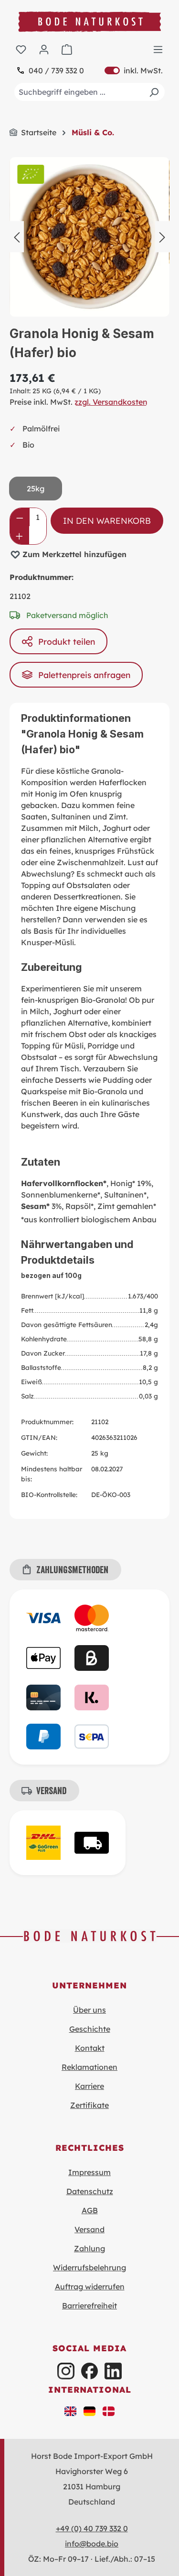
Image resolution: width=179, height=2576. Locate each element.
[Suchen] (154, 92)
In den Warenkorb (107, 520)
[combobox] (89, 92)
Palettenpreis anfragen (84, 675)
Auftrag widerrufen (90, 2286)
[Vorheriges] (17, 237)
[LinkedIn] (113, 2371)
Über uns (89, 2010)
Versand (89, 2229)
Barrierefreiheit (89, 2306)
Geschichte (90, 2029)
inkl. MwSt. (134, 70)
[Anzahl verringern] (20, 517)
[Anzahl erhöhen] (19, 535)
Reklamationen (89, 2067)
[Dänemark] (109, 2410)
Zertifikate (89, 2105)
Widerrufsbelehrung (89, 2267)
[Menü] (158, 49)
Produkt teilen (67, 641)
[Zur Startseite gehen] (89, 22)
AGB (90, 2210)
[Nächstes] (162, 237)
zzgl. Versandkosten (111, 402)
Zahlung (89, 2248)
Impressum (89, 2172)
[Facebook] (89, 2371)
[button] (71, 2410)
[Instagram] (66, 2371)
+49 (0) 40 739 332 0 (92, 2528)
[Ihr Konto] (44, 49)
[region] (89, 237)
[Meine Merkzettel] (21, 49)
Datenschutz (90, 2191)
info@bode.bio (92, 2544)
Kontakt (90, 2048)
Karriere (89, 2086)
